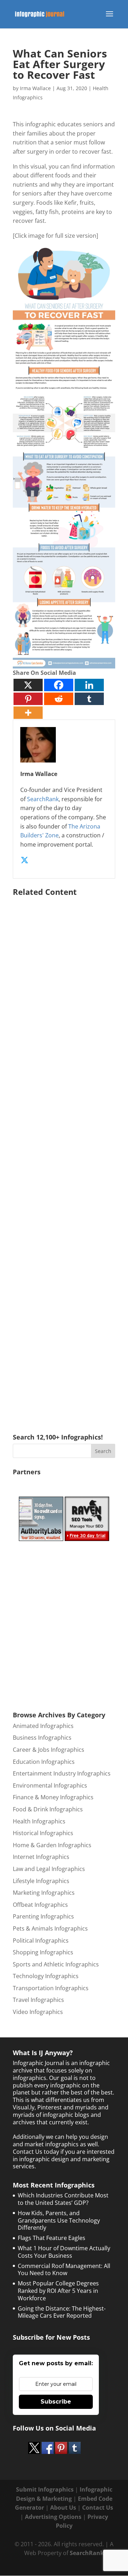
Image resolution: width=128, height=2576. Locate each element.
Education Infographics (44, 1762)
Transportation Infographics (51, 1988)
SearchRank (43, 799)
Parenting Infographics (43, 1916)
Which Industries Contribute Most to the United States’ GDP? (63, 2199)
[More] (28, 713)
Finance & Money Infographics (53, 1797)
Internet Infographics (41, 1857)
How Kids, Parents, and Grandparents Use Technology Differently (59, 2220)
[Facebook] (59, 685)
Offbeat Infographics (40, 1905)
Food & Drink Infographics (48, 1809)
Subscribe (56, 2402)
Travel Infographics (38, 2000)
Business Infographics (42, 1738)
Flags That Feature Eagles (52, 2238)
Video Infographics (38, 2012)
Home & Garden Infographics (52, 1845)
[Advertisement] (64, 1155)
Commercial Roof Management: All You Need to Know (64, 2270)
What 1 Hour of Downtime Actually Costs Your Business (64, 2252)
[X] (28, 685)
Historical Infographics (43, 1833)
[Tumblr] (89, 699)
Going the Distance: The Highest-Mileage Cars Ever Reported (62, 2312)
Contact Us (98, 2508)
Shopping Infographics (43, 1952)
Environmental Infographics (50, 1785)
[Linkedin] (89, 685)
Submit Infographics (45, 2489)
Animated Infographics (43, 1726)
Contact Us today (36, 2152)
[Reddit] (59, 699)
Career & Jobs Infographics (49, 1750)
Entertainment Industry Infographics (62, 1773)
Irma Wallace (35, 88)
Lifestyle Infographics (41, 1881)
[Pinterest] (28, 699)
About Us (63, 2508)
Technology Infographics (46, 1976)
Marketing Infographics (44, 1893)
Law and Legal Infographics (49, 1869)
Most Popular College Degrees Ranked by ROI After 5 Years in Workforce (58, 2291)
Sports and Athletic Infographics (56, 1964)
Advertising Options (53, 2517)
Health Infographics (39, 1821)
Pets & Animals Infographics (50, 1928)
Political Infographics (41, 1941)
